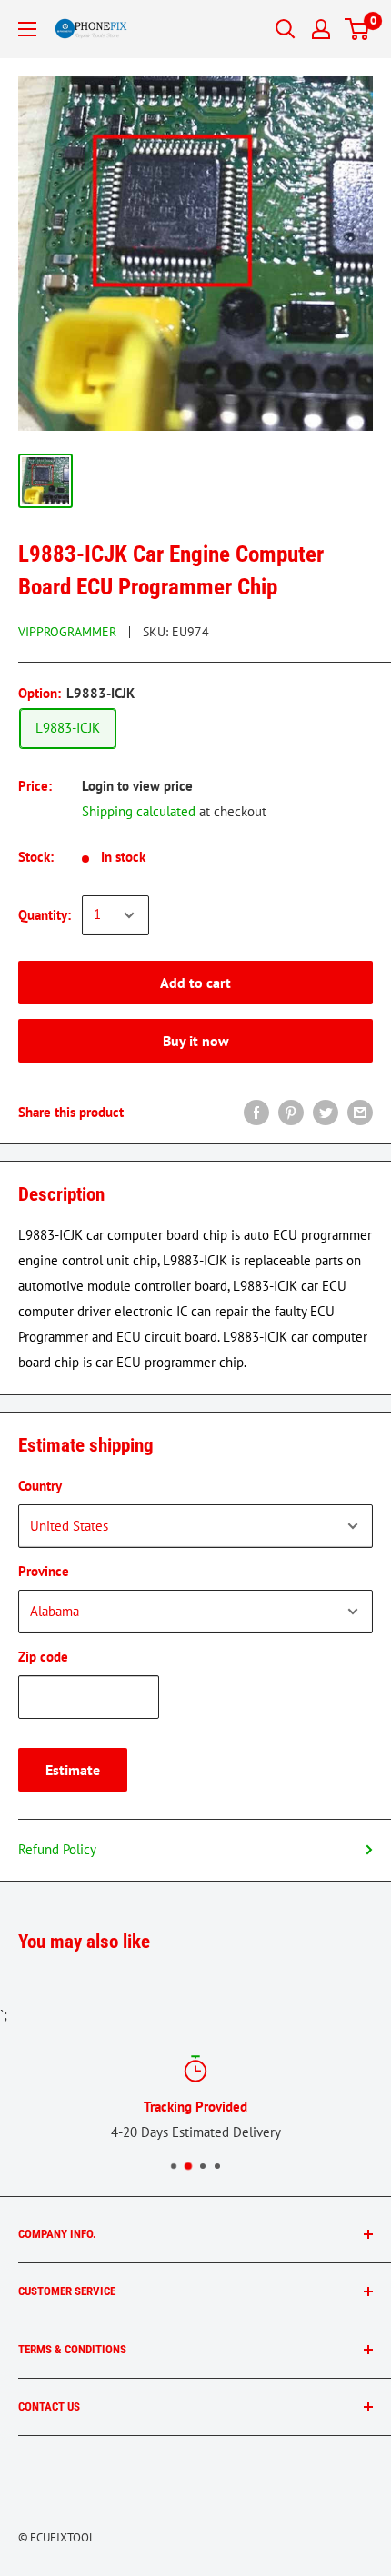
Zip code (43, 1657)
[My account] (321, 29)
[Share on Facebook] (256, 1112)
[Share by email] (360, 1112)
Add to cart (195, 983)
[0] (358, 29)
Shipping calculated (139, 811)
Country (40, 1486)
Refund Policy (57, 1849)
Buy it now (196, 1041)
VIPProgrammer (67, 632)
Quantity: (45, 915)
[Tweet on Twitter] (326, 1112)
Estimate (73, 1770)
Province (44, 1571)
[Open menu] (27, 29)
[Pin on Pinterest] (291, 1112)
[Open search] (286, 29)
